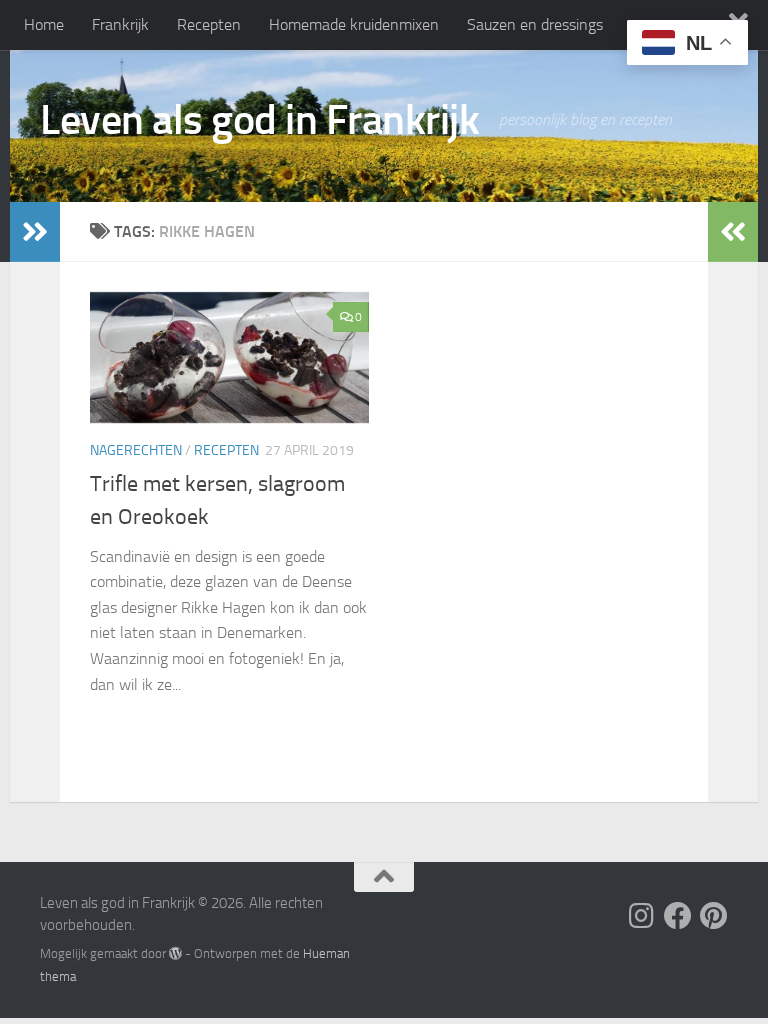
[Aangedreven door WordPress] (175, 953)
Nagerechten (136, 450)
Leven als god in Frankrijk (259, 120)
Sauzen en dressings (535, 24)
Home (44, 24)
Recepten (209, 24)
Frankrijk (120, 24)
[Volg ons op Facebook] (678, 916)
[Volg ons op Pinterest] (714, 916)
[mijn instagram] (642, 916)
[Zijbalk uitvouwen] (35, 232)
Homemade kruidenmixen (354, 24)
